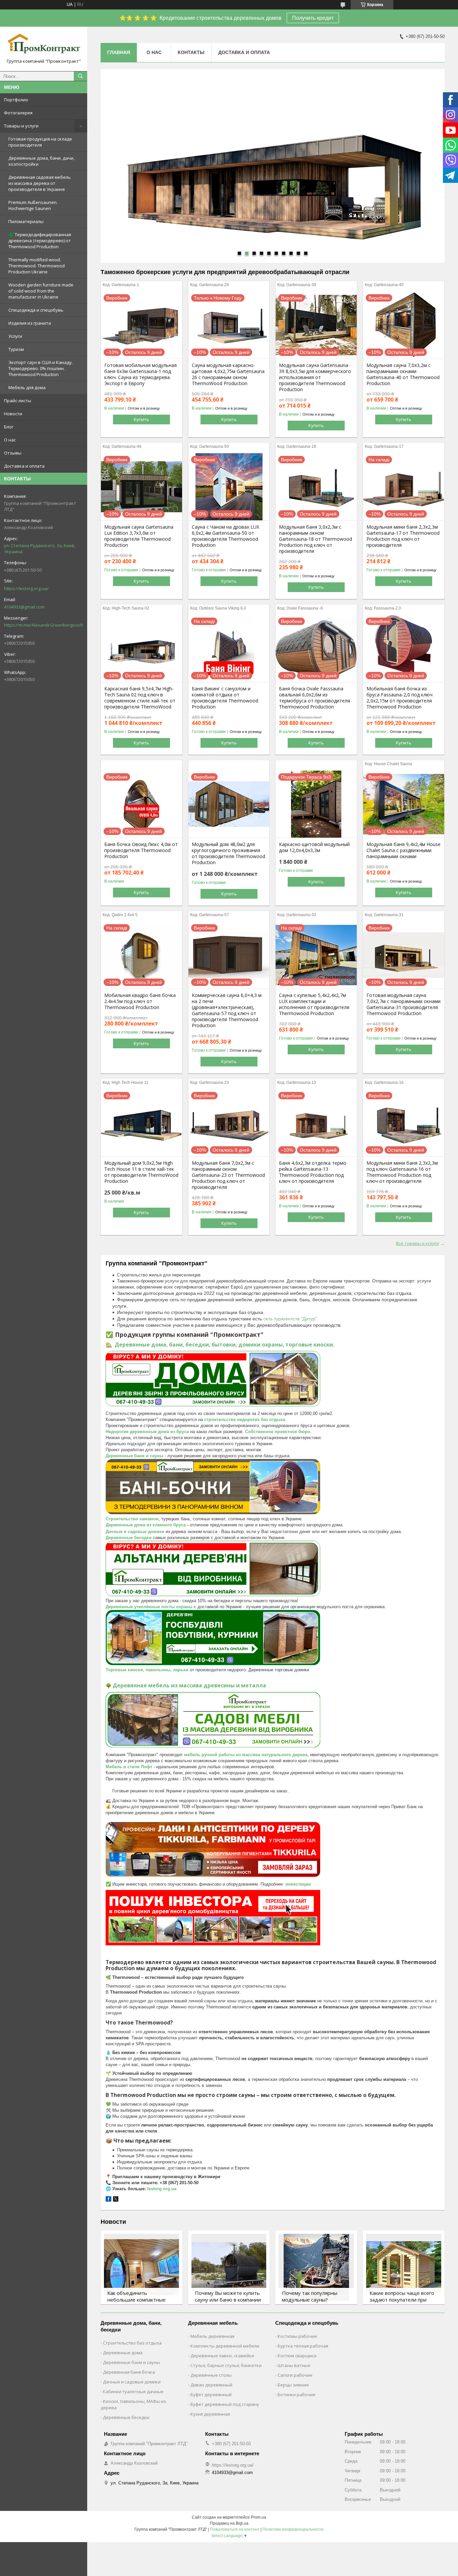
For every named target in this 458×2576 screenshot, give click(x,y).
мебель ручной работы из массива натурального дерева (246, 1755)
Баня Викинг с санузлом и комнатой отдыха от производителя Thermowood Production (225, 698)
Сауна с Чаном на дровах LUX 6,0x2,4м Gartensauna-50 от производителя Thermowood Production (225, 536)
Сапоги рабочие (295, 2375)
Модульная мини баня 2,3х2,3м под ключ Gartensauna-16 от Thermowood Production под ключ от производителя (402, 1172)
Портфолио (16, 100)
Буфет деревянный (211, 2395)
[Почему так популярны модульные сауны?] (316, 2267)
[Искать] (80, 76)
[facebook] (108, 2200)
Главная (119, 52)
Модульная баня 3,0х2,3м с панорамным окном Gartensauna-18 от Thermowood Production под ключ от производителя (316, 539)
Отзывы (13, 453)
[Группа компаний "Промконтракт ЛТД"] (44, 44)
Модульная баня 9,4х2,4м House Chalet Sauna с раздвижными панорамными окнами (404, 850)
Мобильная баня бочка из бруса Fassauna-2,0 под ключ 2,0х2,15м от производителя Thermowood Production (399, 698)
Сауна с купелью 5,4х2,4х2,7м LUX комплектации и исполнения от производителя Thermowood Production (314, 1004)
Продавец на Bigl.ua (229, 2523)
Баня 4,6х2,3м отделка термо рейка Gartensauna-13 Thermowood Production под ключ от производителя (313, 1172)
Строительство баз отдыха (132, 2343)
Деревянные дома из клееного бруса (146, 1525)
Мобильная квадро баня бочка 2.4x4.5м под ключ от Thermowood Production (140, 1001)
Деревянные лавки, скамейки (222, 2356)
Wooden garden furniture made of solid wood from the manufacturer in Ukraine (41, 291)
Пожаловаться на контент (235, 2529)
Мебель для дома (27, 387)
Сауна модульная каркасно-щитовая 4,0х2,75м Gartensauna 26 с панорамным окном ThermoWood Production (228, 374)
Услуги (15, 336)
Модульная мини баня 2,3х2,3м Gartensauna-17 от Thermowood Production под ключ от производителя (403, 536)
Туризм (16, 349)
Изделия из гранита (30, 323)
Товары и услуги (21, 126)
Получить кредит (313, 18)
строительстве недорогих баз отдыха (245, 1420)
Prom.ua (259, 2517)
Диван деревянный (211, 2385)
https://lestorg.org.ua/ (26, 588)
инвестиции (298, 1884)
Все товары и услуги (417, 1243)
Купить (141, 419)
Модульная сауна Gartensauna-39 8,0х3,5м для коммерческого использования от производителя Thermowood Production (315, 377)
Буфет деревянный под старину (225, 2404)
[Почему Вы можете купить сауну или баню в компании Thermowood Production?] (229, 2267)
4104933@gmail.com (24, 607)
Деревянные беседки (129, 1538)
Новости (13, 414)
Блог (9, 427)
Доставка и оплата (24, 466)
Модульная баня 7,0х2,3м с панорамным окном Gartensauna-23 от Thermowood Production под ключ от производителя (228, 1175)
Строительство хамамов (132, 1519)
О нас (10, 440)
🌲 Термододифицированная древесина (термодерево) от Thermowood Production (40, 241)
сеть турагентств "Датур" (290, 1319)
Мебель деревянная (212, 2336)
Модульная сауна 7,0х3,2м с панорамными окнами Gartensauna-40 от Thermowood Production (403, 374)
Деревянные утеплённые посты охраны (149, 1607)
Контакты (191, 52)
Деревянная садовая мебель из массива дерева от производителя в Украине (40, 183)
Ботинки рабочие (297, 2395)
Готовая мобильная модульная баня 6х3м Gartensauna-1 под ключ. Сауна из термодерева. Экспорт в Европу (140, 374)
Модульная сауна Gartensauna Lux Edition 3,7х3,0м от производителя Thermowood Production (139, 536)
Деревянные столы (211, 2375)
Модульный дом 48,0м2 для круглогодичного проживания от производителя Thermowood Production (228, 853)
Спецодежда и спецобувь (36, 310)
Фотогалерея (18, 113)
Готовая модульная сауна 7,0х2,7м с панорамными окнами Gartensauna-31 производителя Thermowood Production (404, 1004)
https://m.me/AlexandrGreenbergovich (44, 625)
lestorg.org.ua (162, 2189)
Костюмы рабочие (297, 2336)
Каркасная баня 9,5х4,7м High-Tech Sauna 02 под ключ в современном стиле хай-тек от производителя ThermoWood (140, 698)
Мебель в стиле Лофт (129, 1767)
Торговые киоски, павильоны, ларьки (147, 1670)
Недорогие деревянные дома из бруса (147, 1432)
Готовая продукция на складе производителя (40, 142)
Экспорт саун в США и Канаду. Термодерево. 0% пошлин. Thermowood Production (41, 368)
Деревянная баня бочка (129, 2372)
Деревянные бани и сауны (134, 1456)
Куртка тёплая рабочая (303, 2346)
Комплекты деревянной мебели (225, 2346)
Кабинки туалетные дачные (133, 2391)
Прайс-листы (18, 401)
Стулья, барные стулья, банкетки (226, 2365)
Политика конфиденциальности (293, 2529)
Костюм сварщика (297, 2356)
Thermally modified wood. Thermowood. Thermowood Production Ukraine (37, 266)
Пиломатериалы (26, 221)
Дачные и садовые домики (135, 1532)
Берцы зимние (293, 2385)
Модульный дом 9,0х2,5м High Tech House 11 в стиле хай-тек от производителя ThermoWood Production (141, 1172)
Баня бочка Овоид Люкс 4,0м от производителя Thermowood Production (141, 850)
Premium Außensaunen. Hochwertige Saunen (33, 205)
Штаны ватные (294, 2365)
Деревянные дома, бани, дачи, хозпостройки (41, 161)
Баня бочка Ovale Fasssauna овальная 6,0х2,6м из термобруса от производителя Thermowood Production (314, 698)
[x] (116, 2200)
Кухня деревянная (210, 2414)
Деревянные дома (123, 2353)
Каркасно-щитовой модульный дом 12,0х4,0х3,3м (314, 847)
